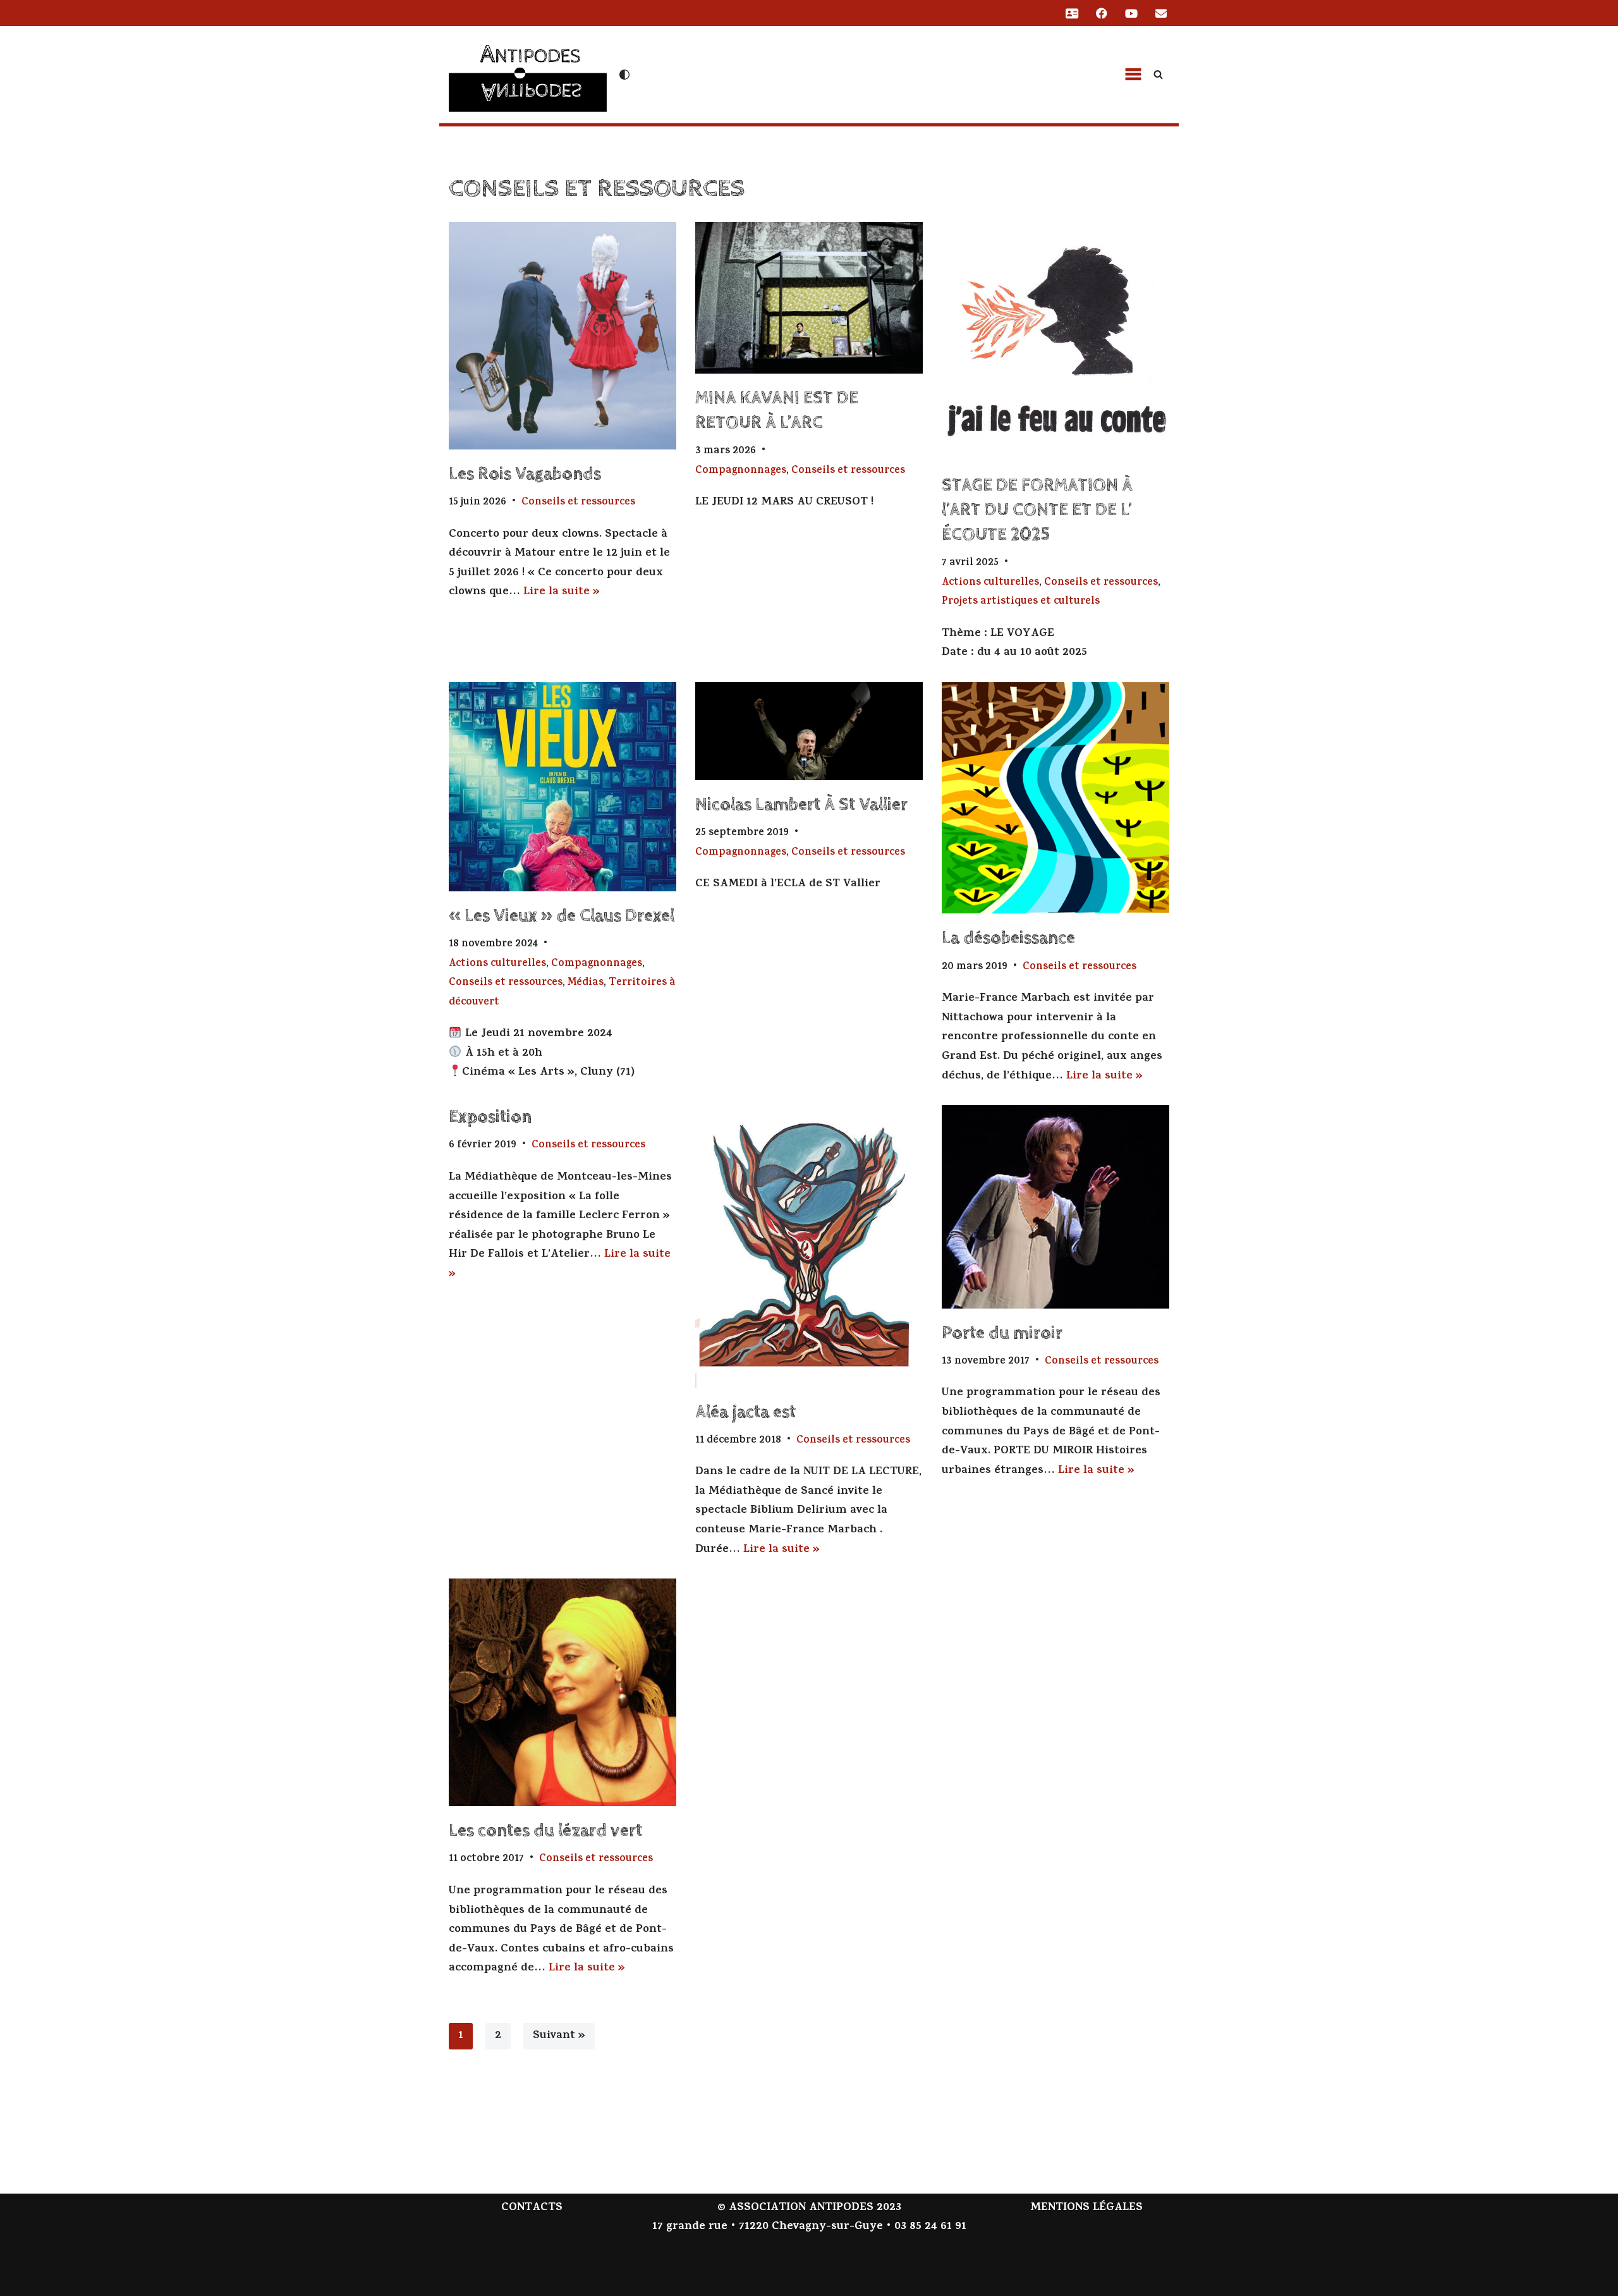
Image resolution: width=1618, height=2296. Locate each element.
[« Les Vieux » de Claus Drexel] (563, 787)
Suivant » (559, 2036)
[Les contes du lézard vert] (563, 1692)
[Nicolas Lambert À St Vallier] (809, 731)
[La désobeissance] (1055, 798)
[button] (1133, 75)
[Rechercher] (1158, 74)
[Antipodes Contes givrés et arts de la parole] (528, 73)
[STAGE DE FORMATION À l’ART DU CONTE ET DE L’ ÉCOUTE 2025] (1055, 341)
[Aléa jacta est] (809, 1246)
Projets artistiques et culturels (1021, 602)
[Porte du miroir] (1055, 1206)
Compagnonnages (741, 471)
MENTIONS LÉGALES (1086, 2208)
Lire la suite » (562, 592)
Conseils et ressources (578, 503)
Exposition (490, 1117)
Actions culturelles (990, 583)
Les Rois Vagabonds (525, 474)
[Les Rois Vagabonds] (563, 336)
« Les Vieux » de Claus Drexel (562, 916)
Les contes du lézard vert (545, 1831)
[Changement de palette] (624, 75)
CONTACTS (532, 2208)
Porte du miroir (1002, 1333)
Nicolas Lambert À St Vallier (801, 805)
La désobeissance (1008, 938)
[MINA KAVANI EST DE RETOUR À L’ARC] (809, 298)
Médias (586, 983)
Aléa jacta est (745, 1412)
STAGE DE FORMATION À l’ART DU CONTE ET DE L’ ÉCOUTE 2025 (1037, 510)
